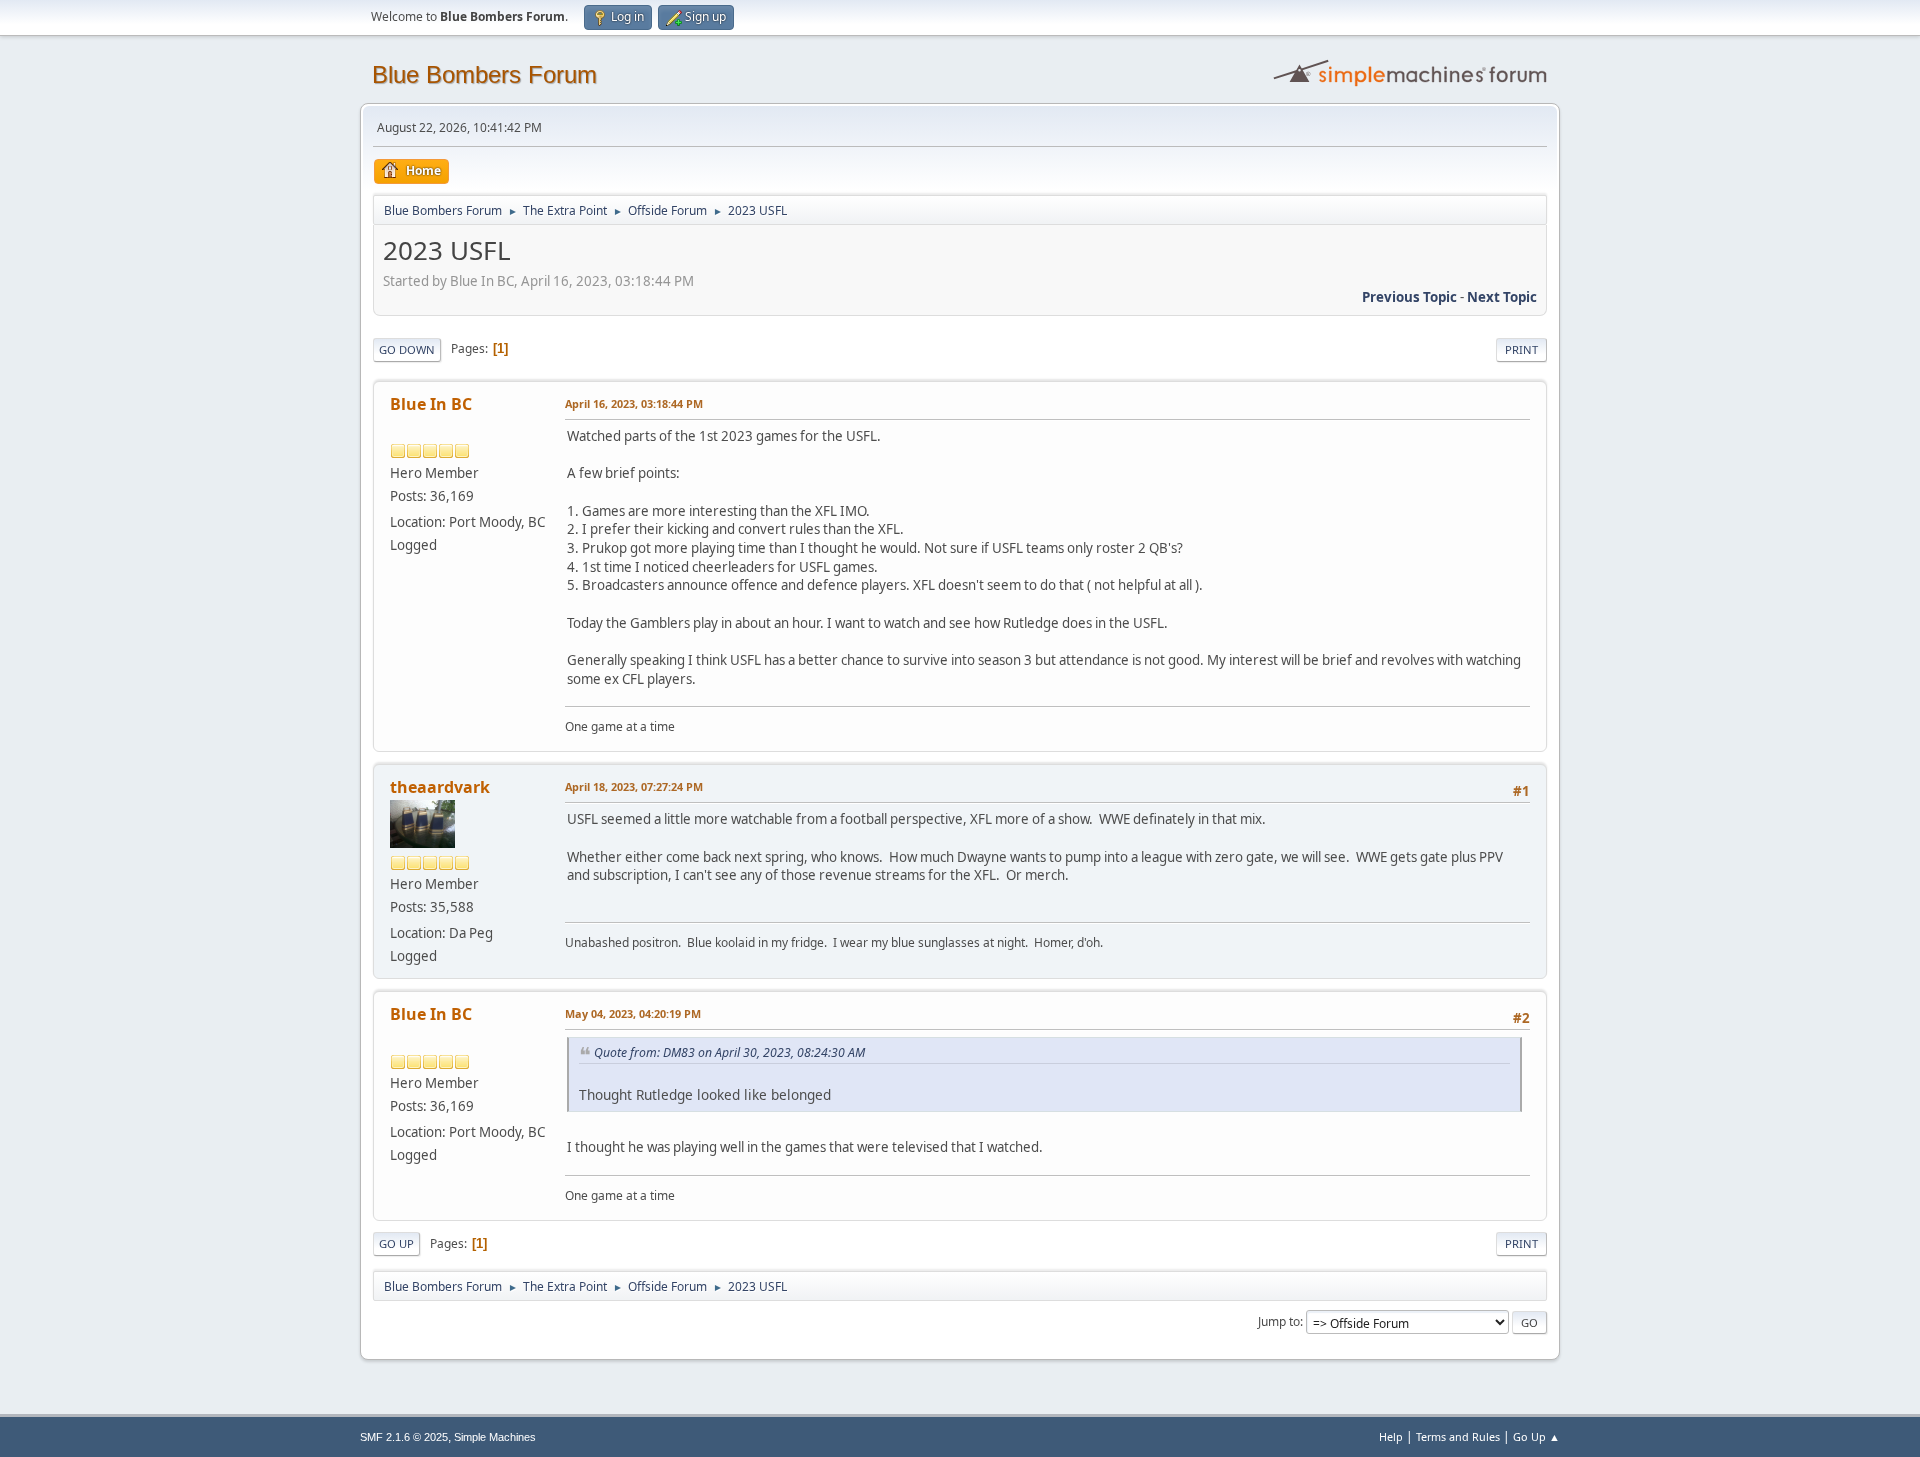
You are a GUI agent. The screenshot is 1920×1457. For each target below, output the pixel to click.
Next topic (1502, 297)
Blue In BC (431, 404)
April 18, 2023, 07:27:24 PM (634, 786)
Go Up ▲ (1536, 1436)
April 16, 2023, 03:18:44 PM (634, 403)
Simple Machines (495, 1437)
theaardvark (440, 787)
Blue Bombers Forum (484, 74)
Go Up (396, 1243)
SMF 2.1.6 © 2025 (404, 1437)
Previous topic (1409, 297)
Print (1521, 349)
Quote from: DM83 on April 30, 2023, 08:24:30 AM (729, 1052)
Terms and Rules (1458, 1436)
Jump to (1279, 1321)
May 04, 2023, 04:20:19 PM (633, 1013)
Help (1391, 1436)
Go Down (407, 349)
